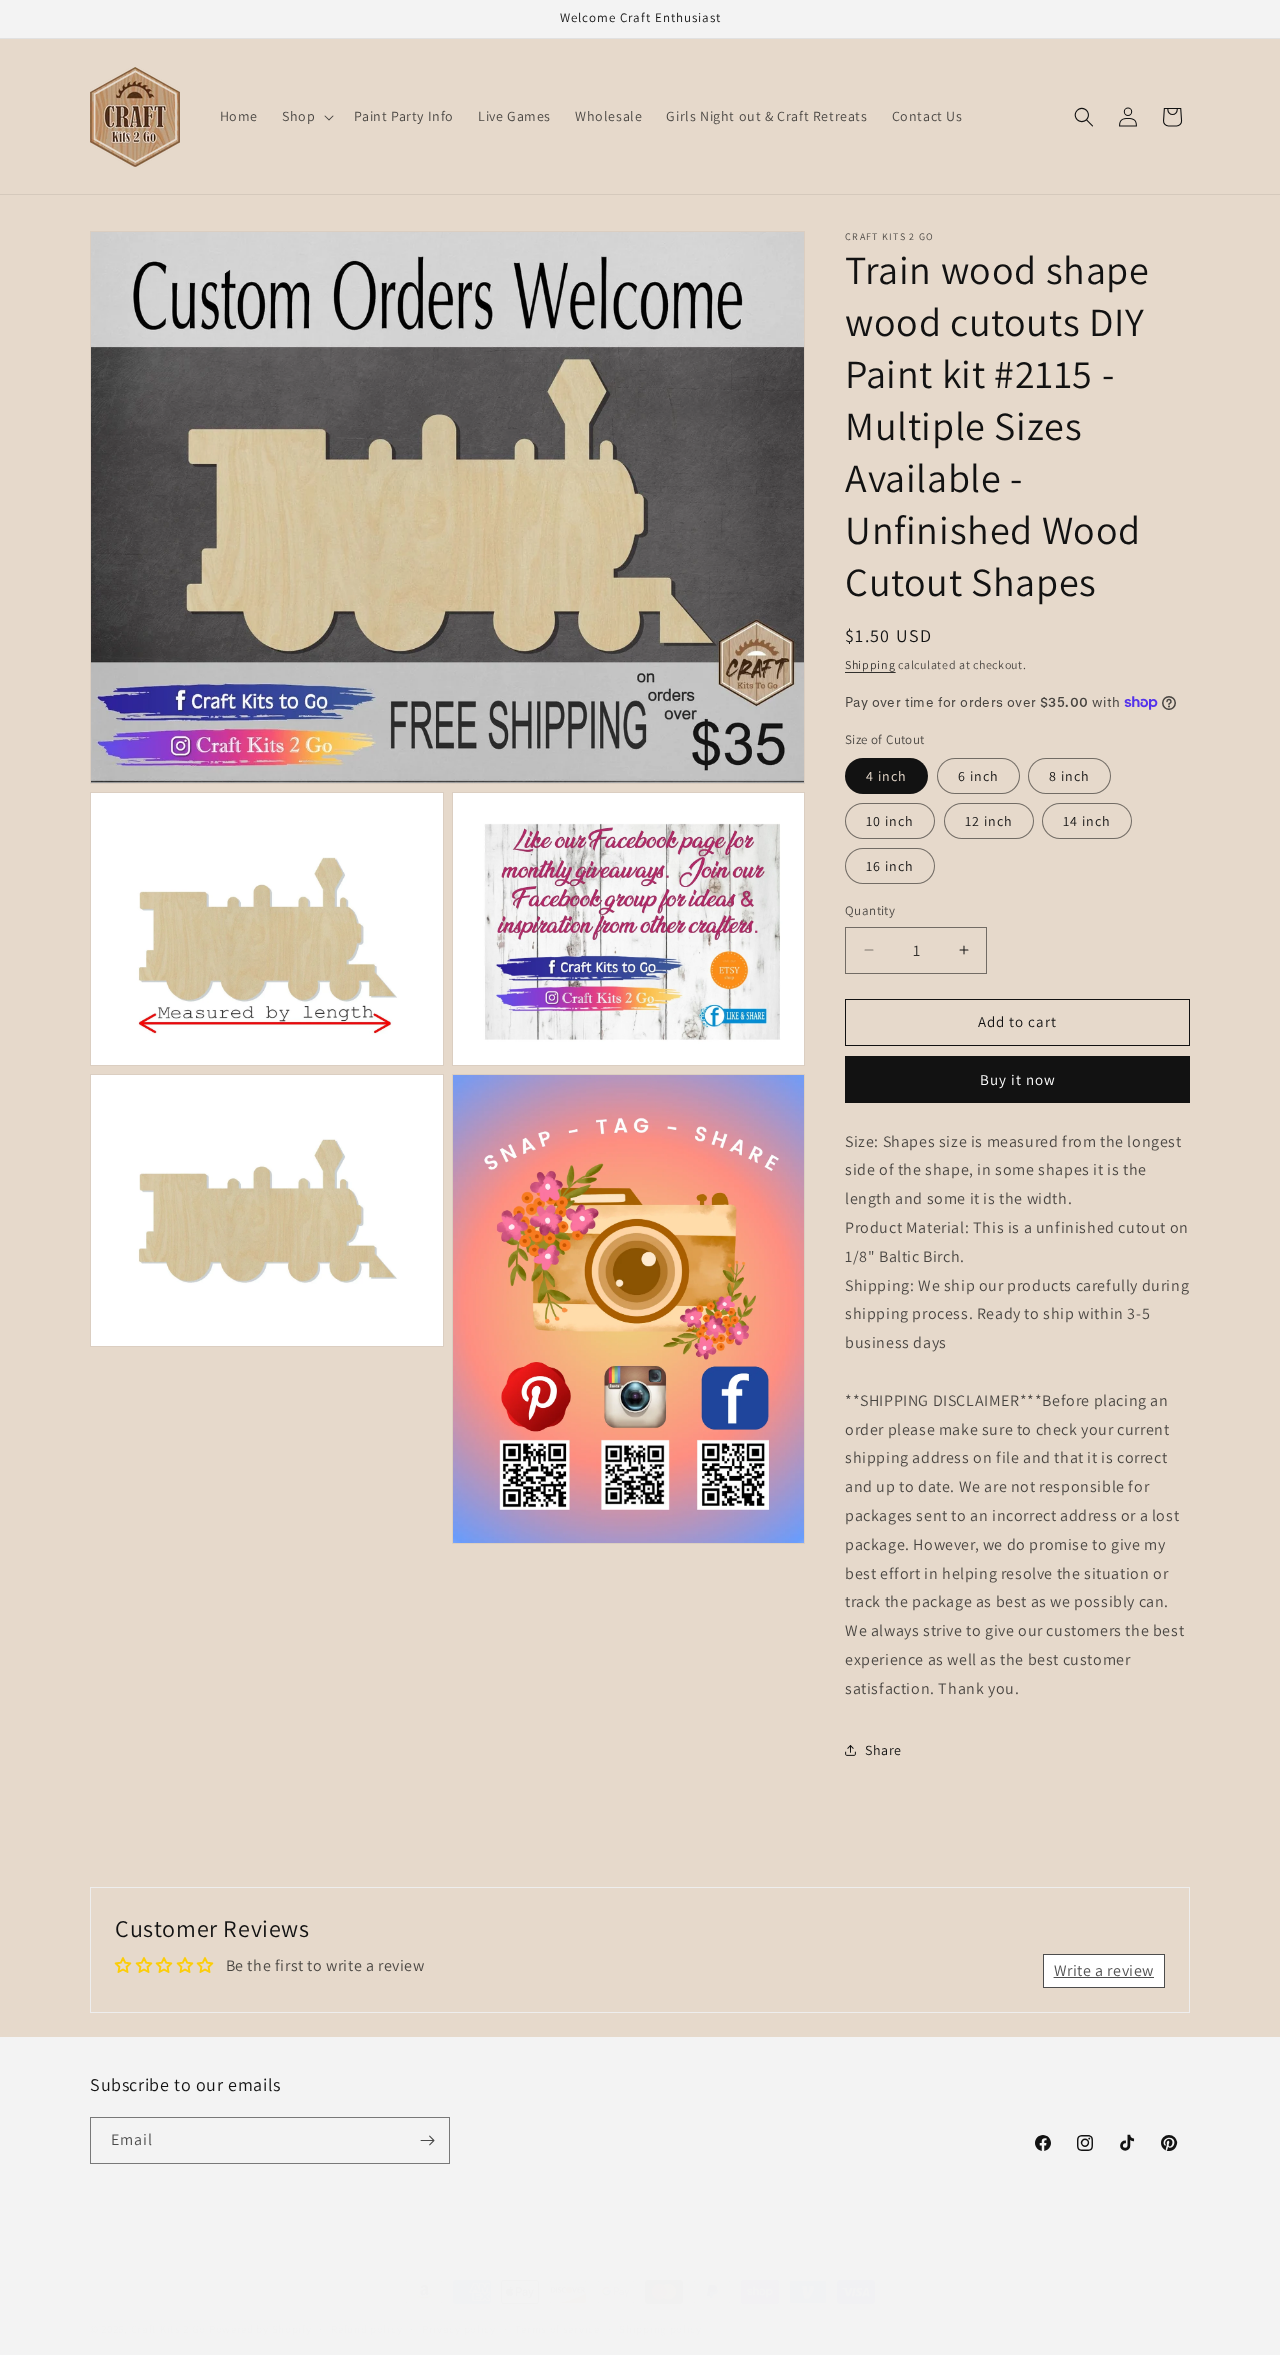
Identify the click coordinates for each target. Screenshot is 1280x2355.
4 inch (886, 776)
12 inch (989, 821)
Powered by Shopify (260, 2309)
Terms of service (557, 2309)
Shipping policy (660, 2309)
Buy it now (1018, 1079)
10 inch (890, 821)
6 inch (978, 776)
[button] (306, 116)
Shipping (870, 664)
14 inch (1087, 821)
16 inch (890, 866)
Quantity (870, 910)
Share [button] (883, 1750)
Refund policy (366, 2309)
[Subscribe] (427, 2140)
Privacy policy (459, 2309)
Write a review (1104, 1970)
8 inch (1069, 776)
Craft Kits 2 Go (169, 2309)
